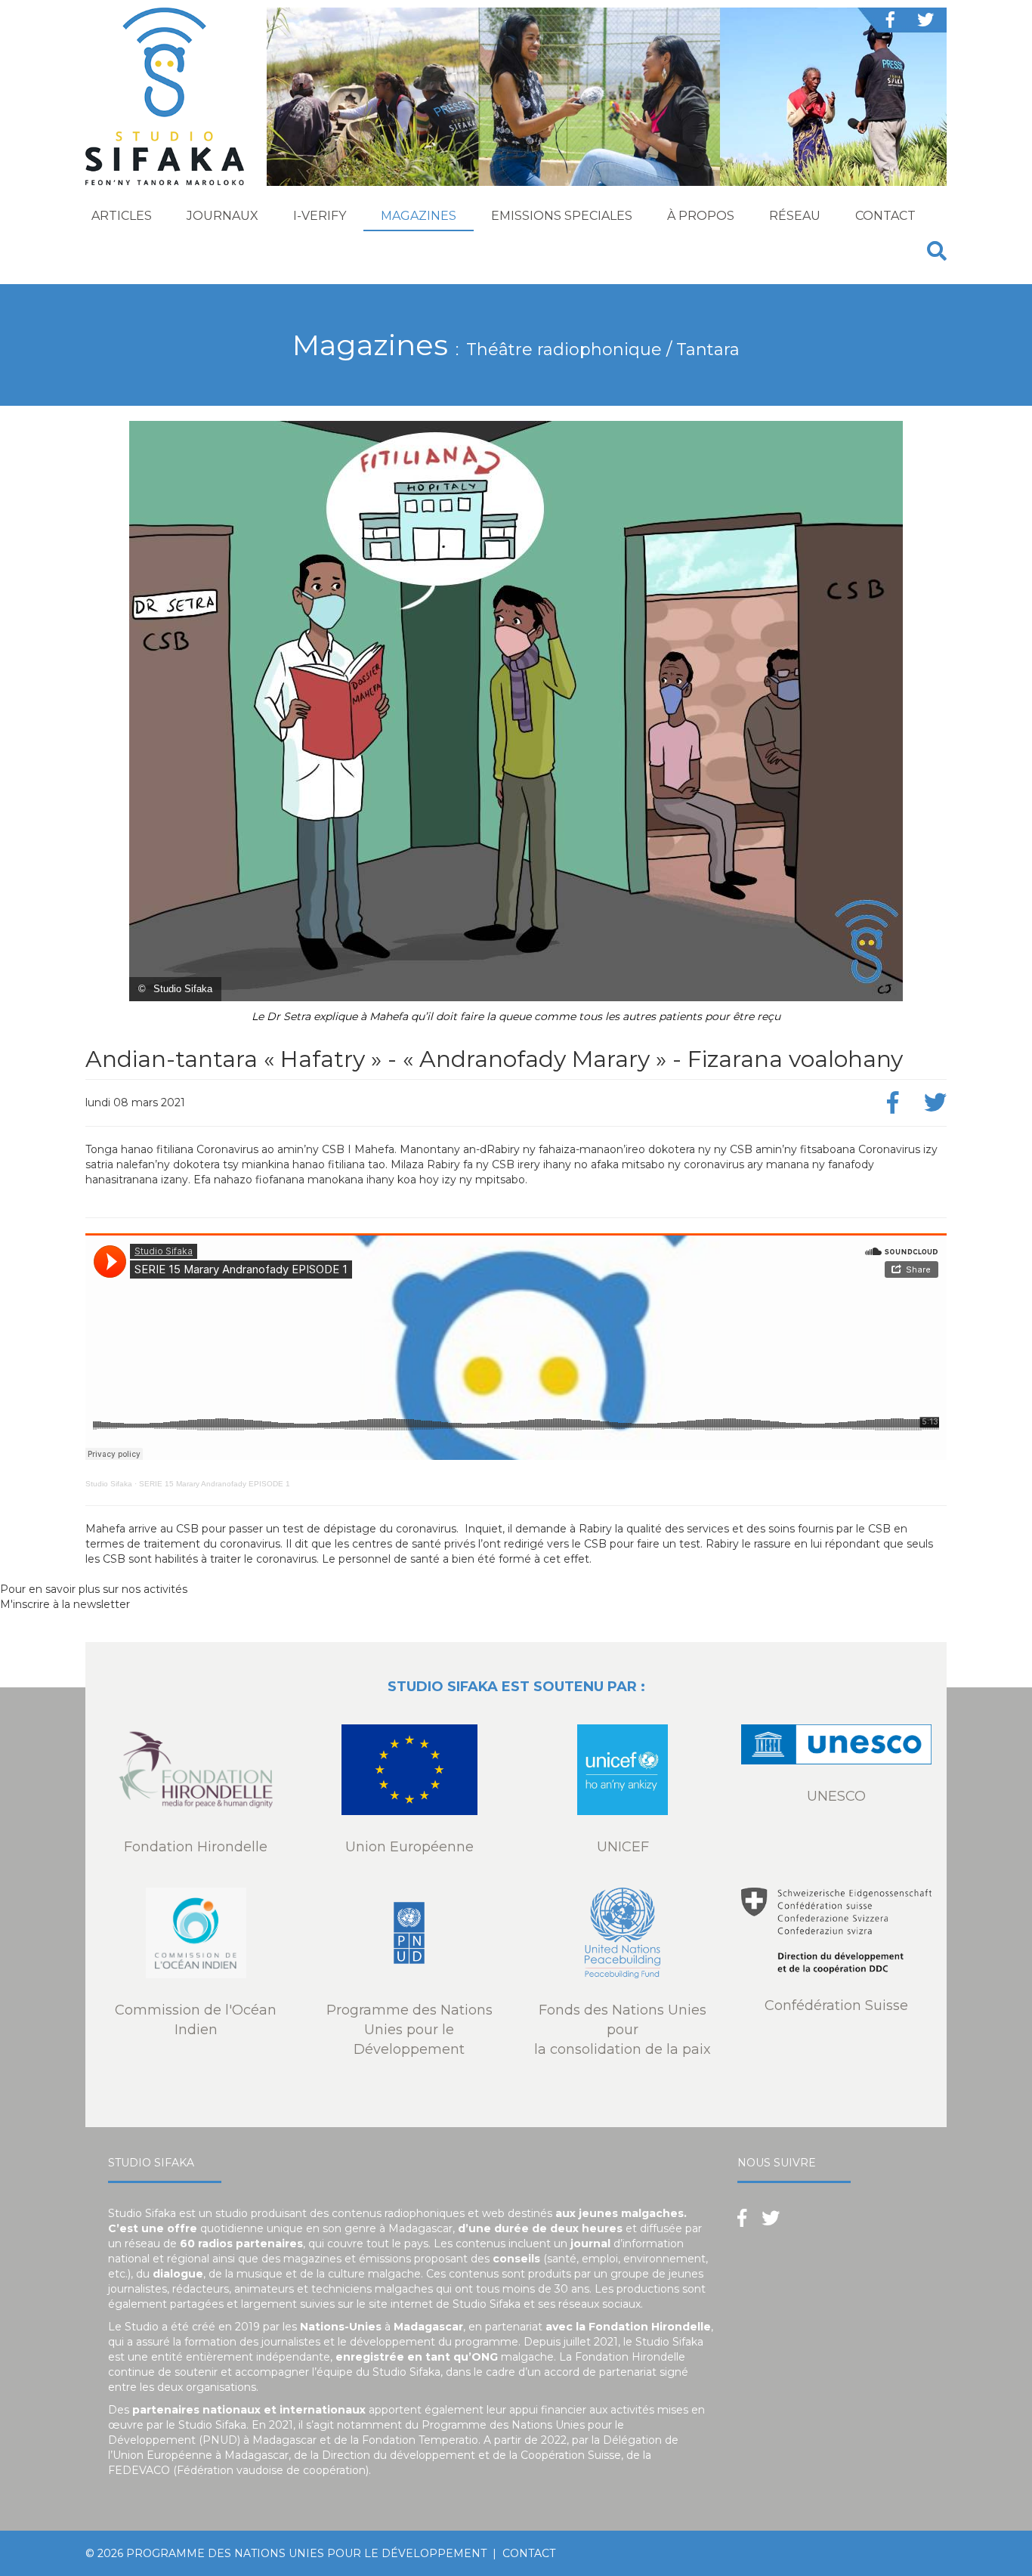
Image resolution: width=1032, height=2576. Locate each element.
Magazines (419, 216)
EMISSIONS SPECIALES (562, 216)
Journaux (222, 216)
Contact (885, 216)
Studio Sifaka (109, 1484)
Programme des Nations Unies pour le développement (306, 2553)
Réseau (795, 216)
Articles (122, 216)
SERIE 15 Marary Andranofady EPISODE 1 (215, 1484)
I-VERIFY (320, 216)
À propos (701, 216)
